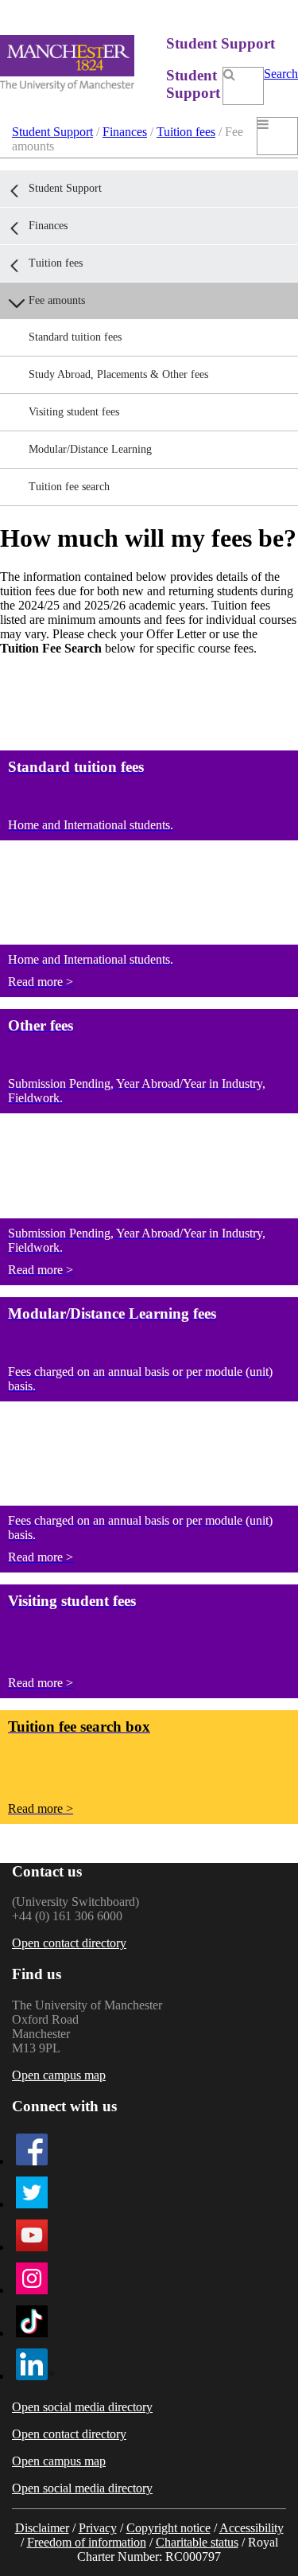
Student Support (52, 132)
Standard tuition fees (75, 337)
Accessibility (252, 2528)
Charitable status (197, 2542)
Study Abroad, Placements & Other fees (118, 374)
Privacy (98, 2528)
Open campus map (59, 2075)
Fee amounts (57, 300)
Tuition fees (186, 132)
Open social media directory (82, 2407)
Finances (125, 132)
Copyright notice (168, 2528)
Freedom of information (87, 2542)
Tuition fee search (69, 487)
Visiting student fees (74, 412)
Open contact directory (69, 1943)
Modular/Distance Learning (90, 449)
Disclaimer (42, 2528)
